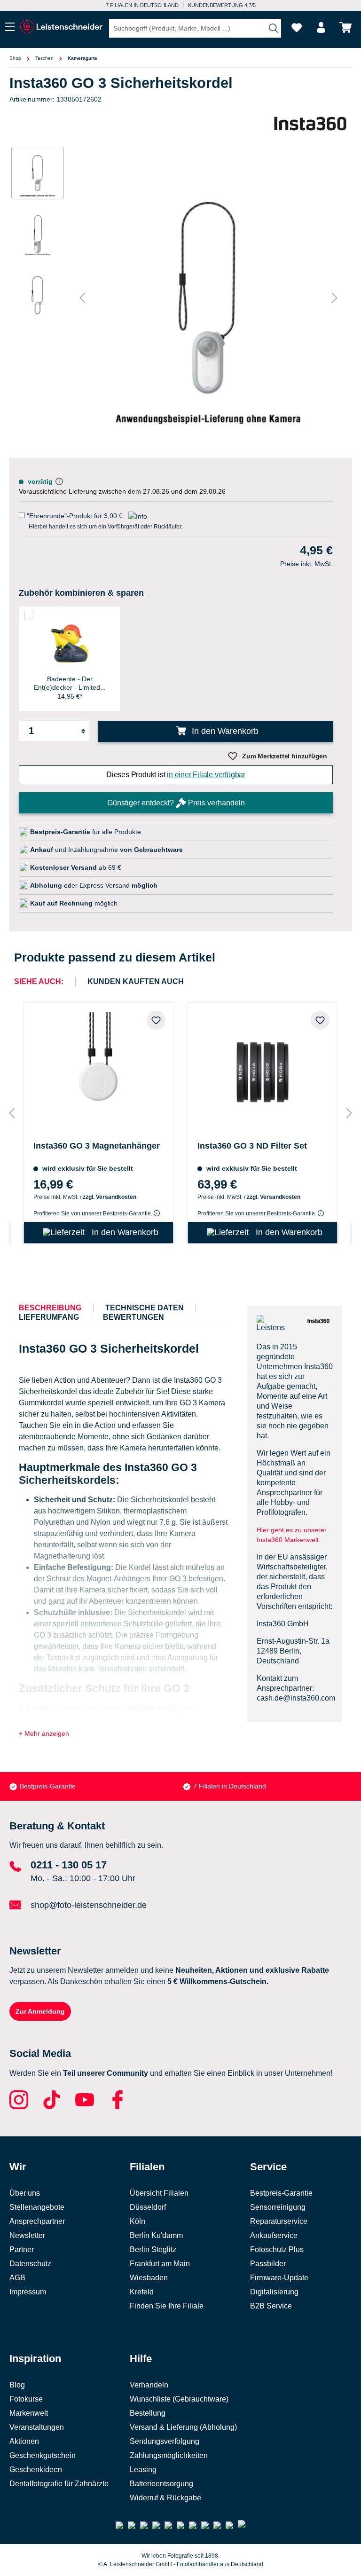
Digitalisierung (274, 2292)
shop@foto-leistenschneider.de (89, 1905)
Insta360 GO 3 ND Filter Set (252, 1146)
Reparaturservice (279, 2221)
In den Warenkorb (224, 731)
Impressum (28, 2292)
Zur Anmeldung (40, 2011)
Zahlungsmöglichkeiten (169, 2455)
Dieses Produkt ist (176, 775)
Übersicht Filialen (159, 2193)
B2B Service (271, 2306)
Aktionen (24, 2441)
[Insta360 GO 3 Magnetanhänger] (98, 1070)
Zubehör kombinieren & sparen (81, 593)
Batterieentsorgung (161, 2484)
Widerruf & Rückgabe (165, 2498)
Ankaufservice (274, 2235)
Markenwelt (29, 2413)
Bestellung (148, 2413)
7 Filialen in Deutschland (142, 5)
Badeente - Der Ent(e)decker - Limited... (70, 683)
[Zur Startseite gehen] (61, 27)
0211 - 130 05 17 (69, 1865)
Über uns (25, 2193)
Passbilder (268, 2264)
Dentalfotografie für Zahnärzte (59, 2484)
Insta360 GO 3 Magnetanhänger (97, 1146)
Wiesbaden (149, 2278)
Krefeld (142, 2292)
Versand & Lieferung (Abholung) (183, 2427)
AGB (17, 2278)
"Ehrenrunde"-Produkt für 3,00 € (75, 516)
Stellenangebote (37, 2207)
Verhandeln (149, 2385)
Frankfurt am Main (160, 2264)
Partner (22, 2249)
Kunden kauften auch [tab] (136, 981)
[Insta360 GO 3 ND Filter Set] (263, 1070)
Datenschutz (30, 2264)
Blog (17, 2385)
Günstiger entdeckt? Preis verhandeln (176, 803)
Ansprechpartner (37, 2221)
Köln (137, 2221)
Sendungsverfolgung (165, 2441)
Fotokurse (26, 2399)
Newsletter (27, 2235)
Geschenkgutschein (43, 2455)
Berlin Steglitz (153, 2249)
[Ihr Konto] (321, 28)
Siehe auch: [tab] (39, 981)
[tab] (50, 1308)
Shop (15, 58)
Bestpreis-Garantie (48, 1786)
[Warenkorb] (345, 28)
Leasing (143, 2470)
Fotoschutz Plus (277, 2249)
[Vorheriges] (82, 298)
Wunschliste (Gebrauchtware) (179, 2399)
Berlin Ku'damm (156, 2235)
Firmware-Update (279, 2278)
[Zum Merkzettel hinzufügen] (156, 1020)
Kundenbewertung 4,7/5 (222, 5)
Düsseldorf (148, 2207)
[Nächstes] (335, 298)
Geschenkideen (36, 2470)
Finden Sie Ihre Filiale (167, 2306)
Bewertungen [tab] (133, 1317)
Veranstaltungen (37, 2427)
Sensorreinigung (278, 2207)
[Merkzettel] (297, 28)
